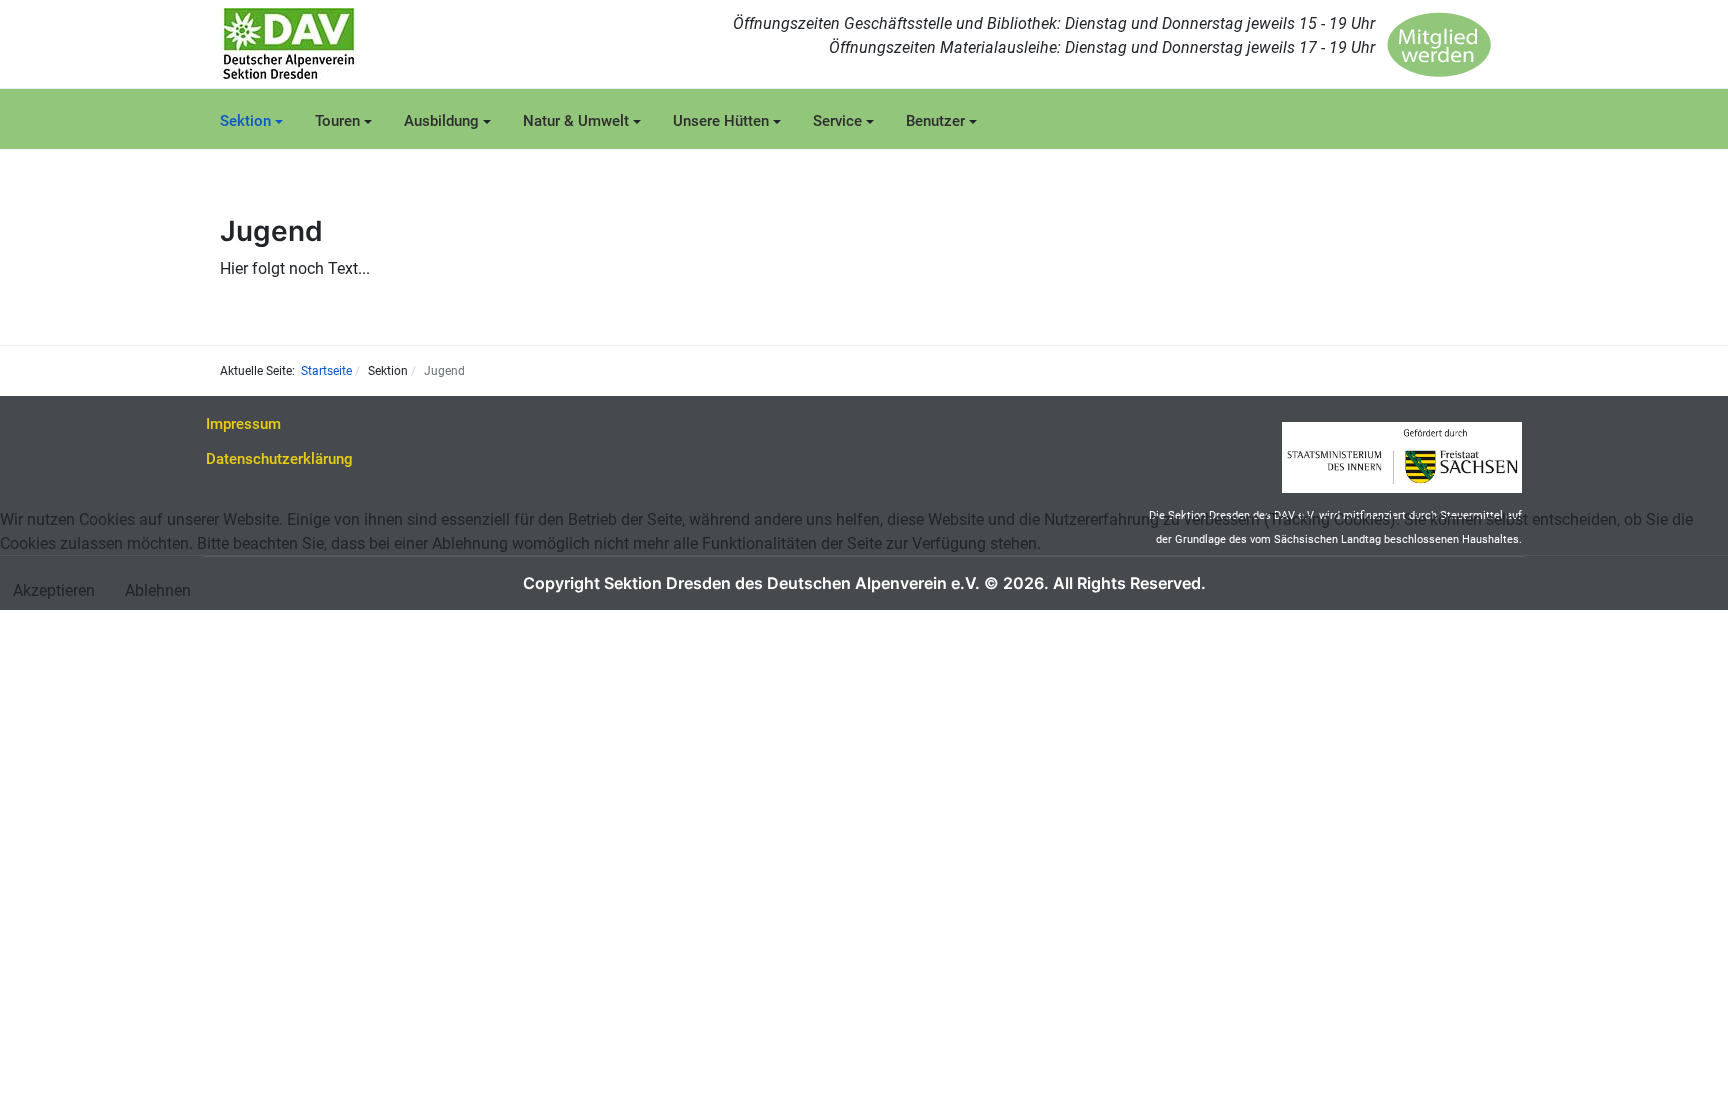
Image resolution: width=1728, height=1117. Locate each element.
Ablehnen (158, 590)
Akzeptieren (54, 590)
